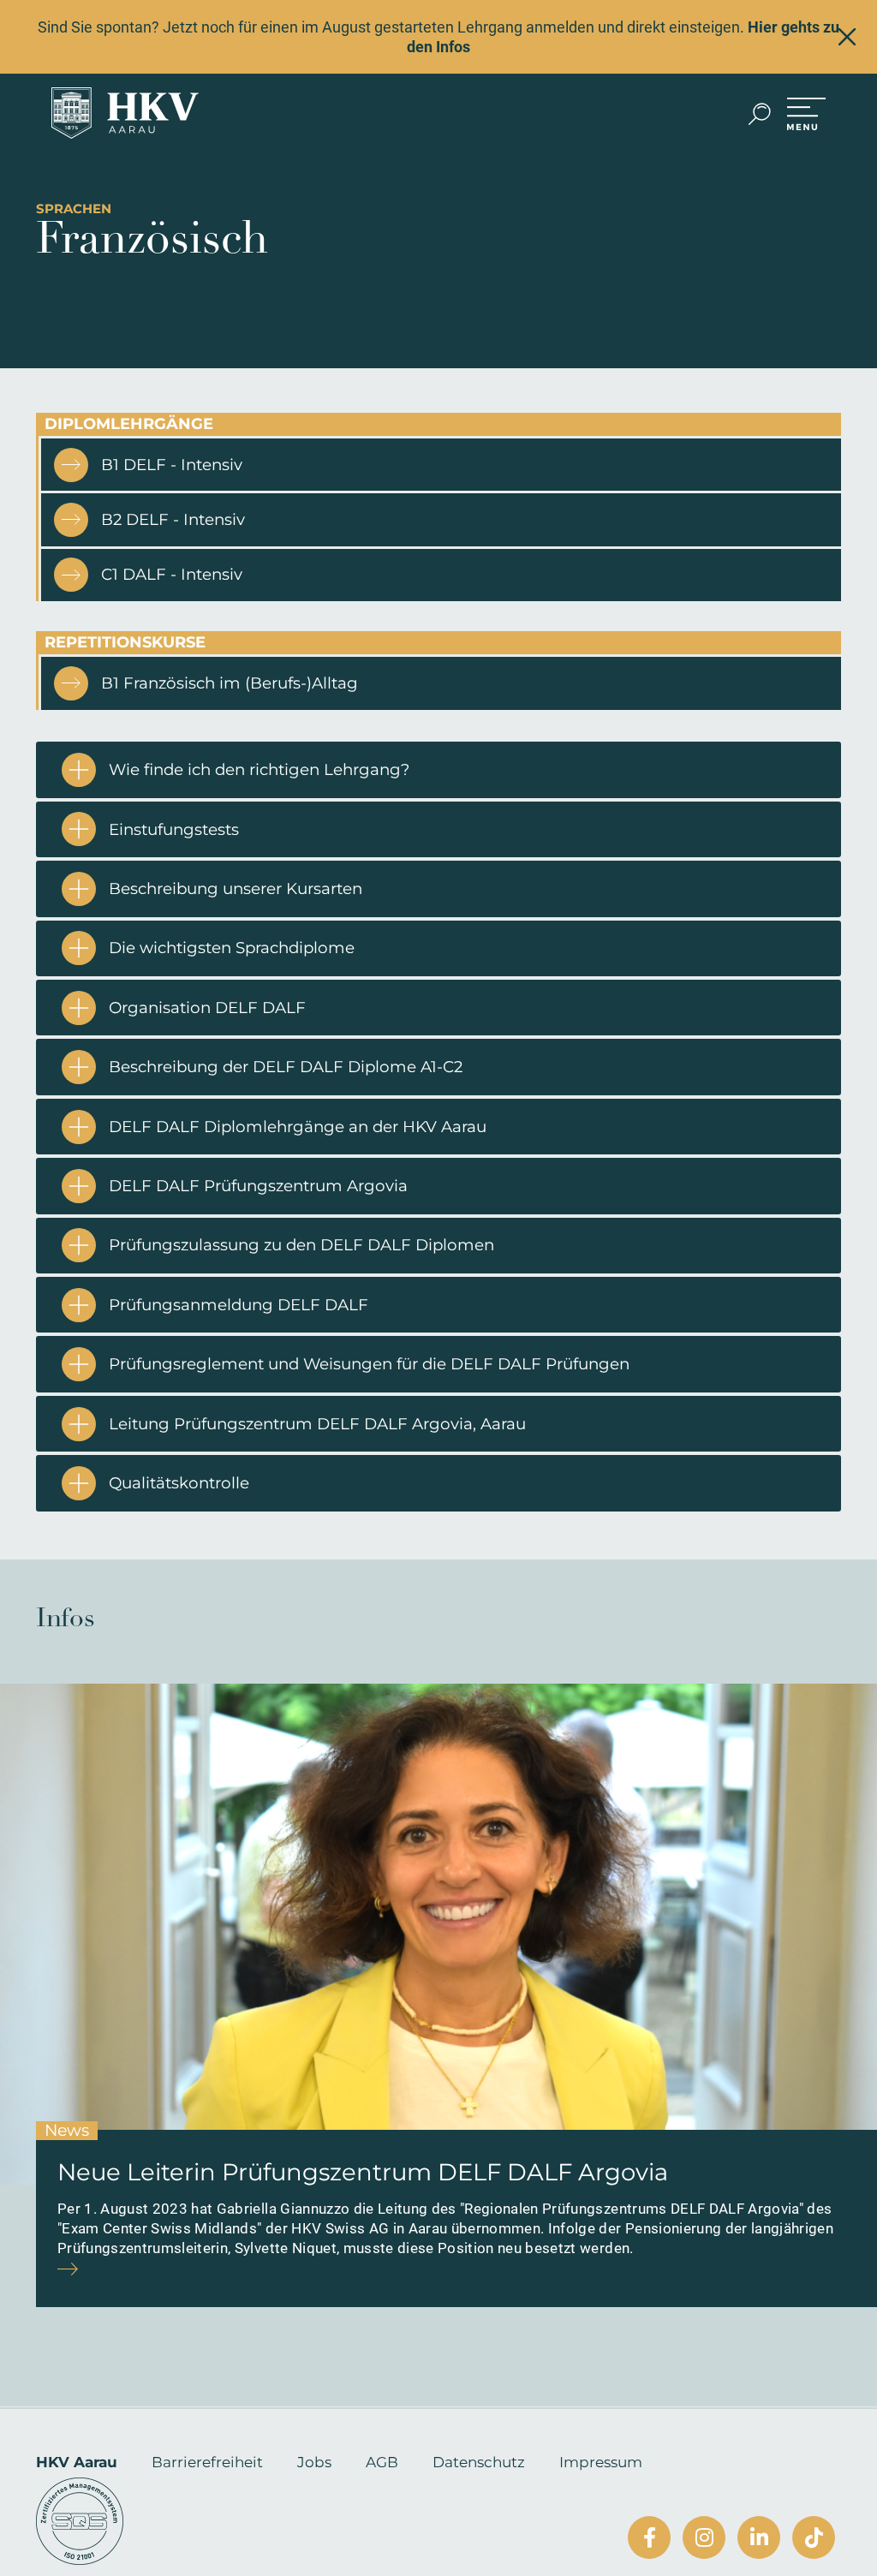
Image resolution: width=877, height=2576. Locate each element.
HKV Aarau (77, 2462)
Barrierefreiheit (207, 2462)
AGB (382, 2462)
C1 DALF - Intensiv (172, 574)
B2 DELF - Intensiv (173, 519)
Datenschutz (479, 2462)
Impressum (601, 2462)
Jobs (314, 2462)
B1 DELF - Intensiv (172, 465)
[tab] (438, 769)
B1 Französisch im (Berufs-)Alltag (230, 683)
